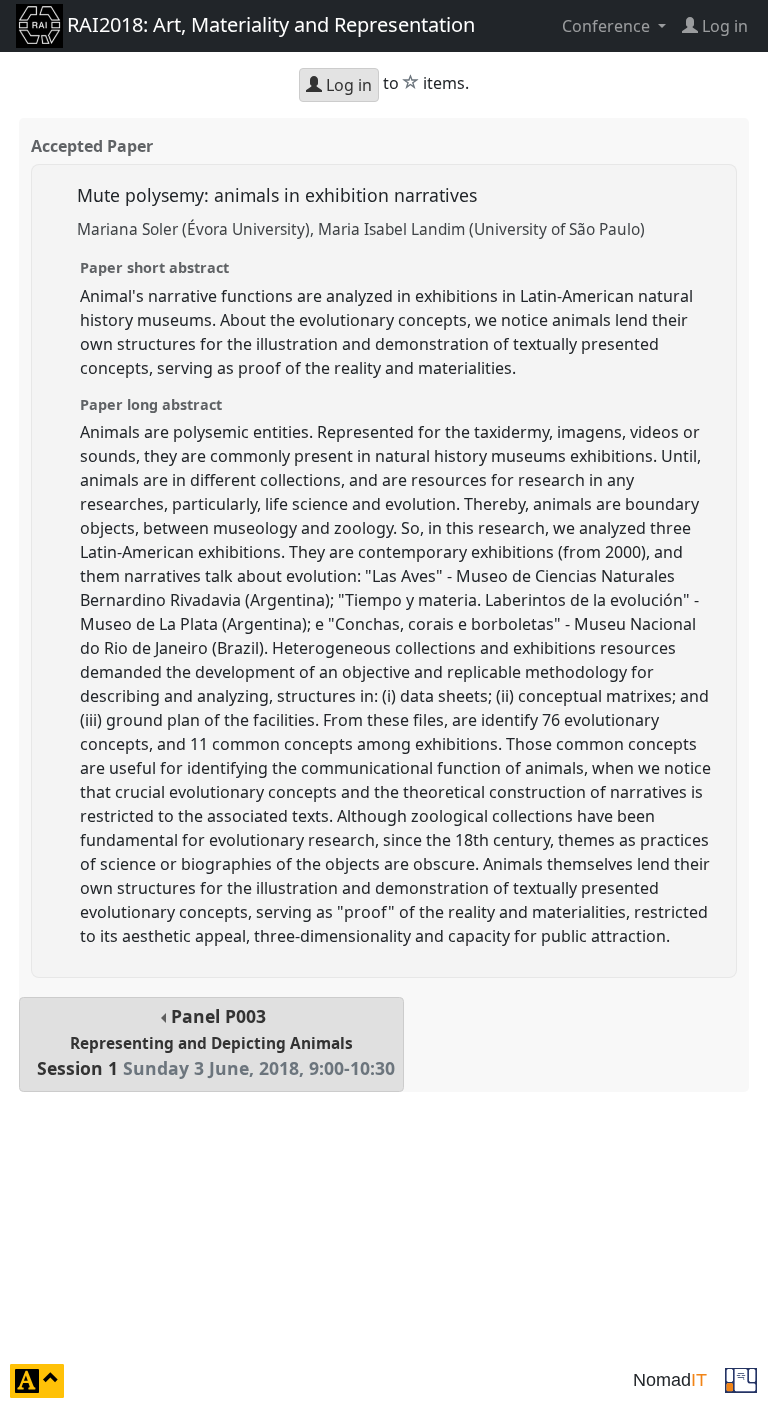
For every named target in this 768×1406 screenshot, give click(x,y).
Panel (216, 1042)
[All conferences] (741, 1379)
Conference (608, 26)
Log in (347, 85)
